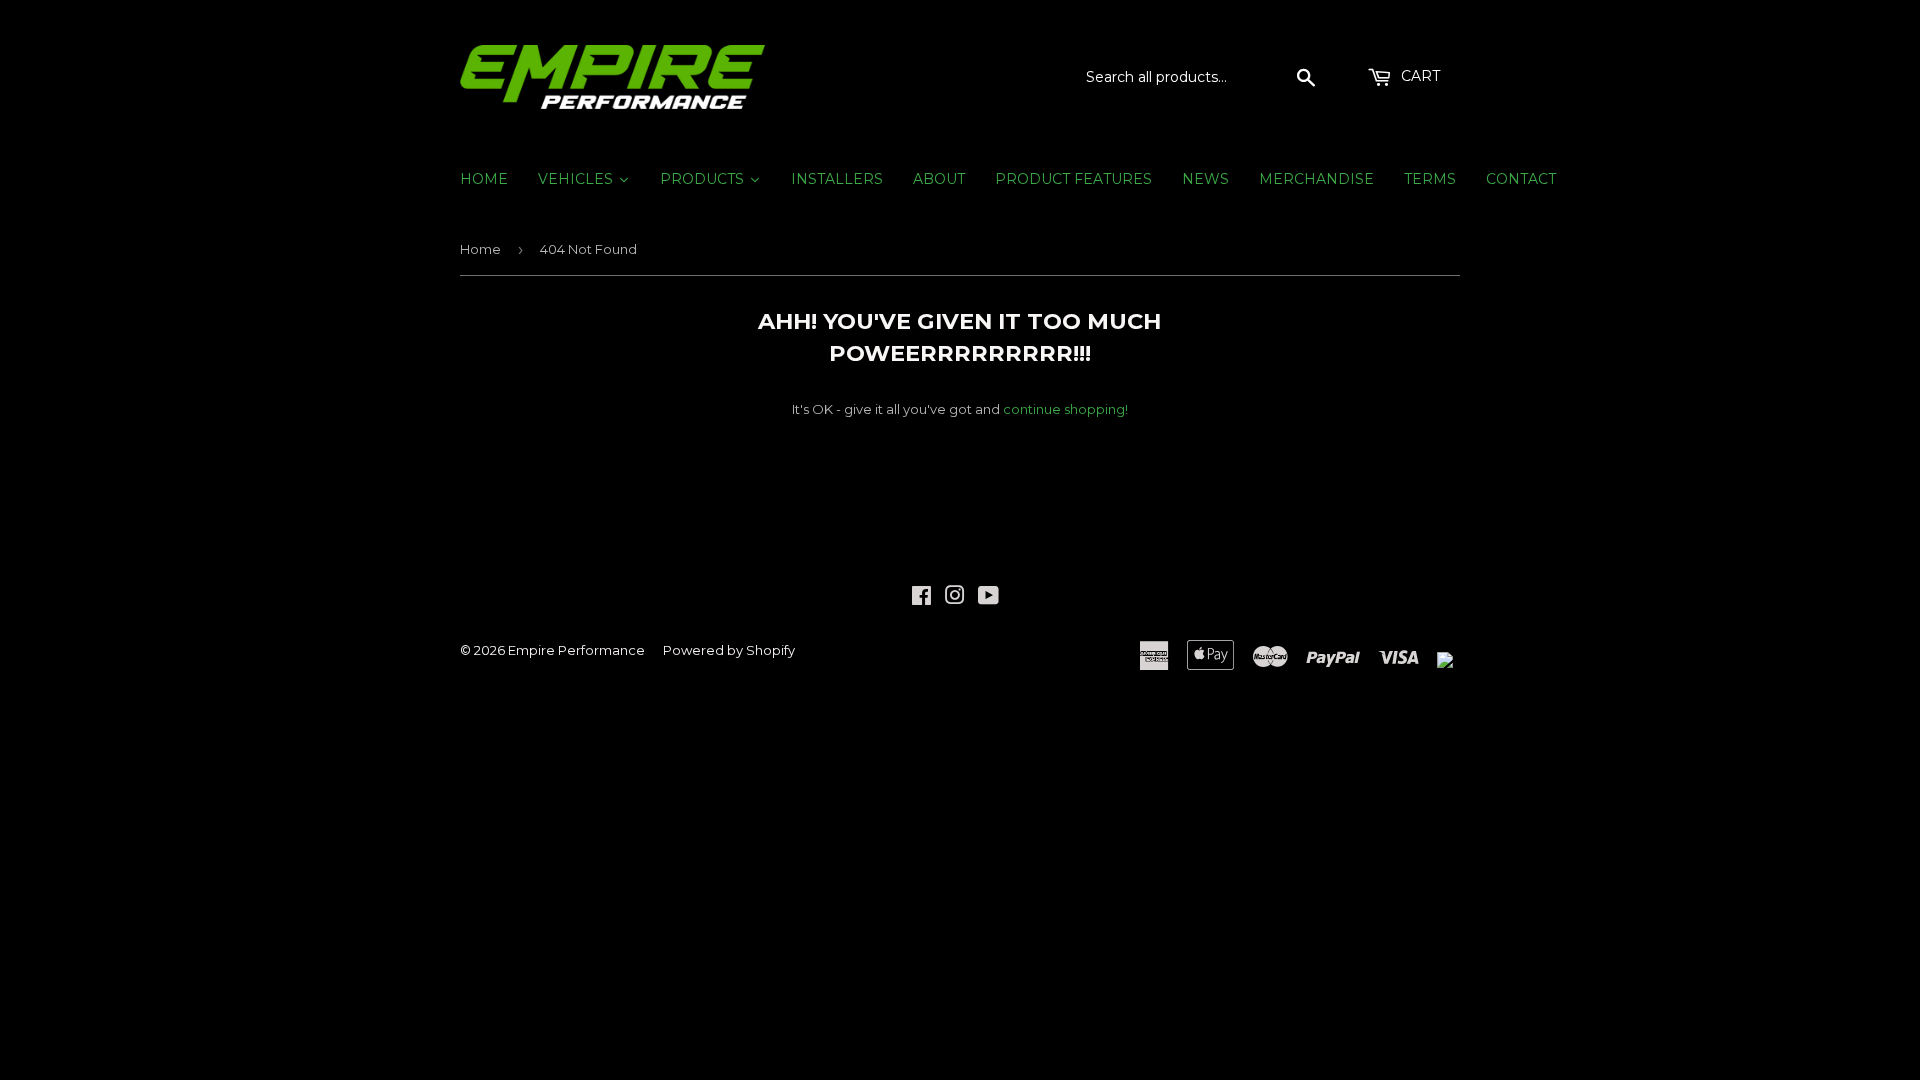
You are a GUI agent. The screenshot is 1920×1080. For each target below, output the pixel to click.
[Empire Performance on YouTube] (988, 598)
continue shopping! (1065, 409)
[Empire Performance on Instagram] (955, 598)
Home (480, 249)
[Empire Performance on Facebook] (921, 598)
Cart (1418, 76)
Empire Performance (576, 650)
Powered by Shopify (729, 650)
